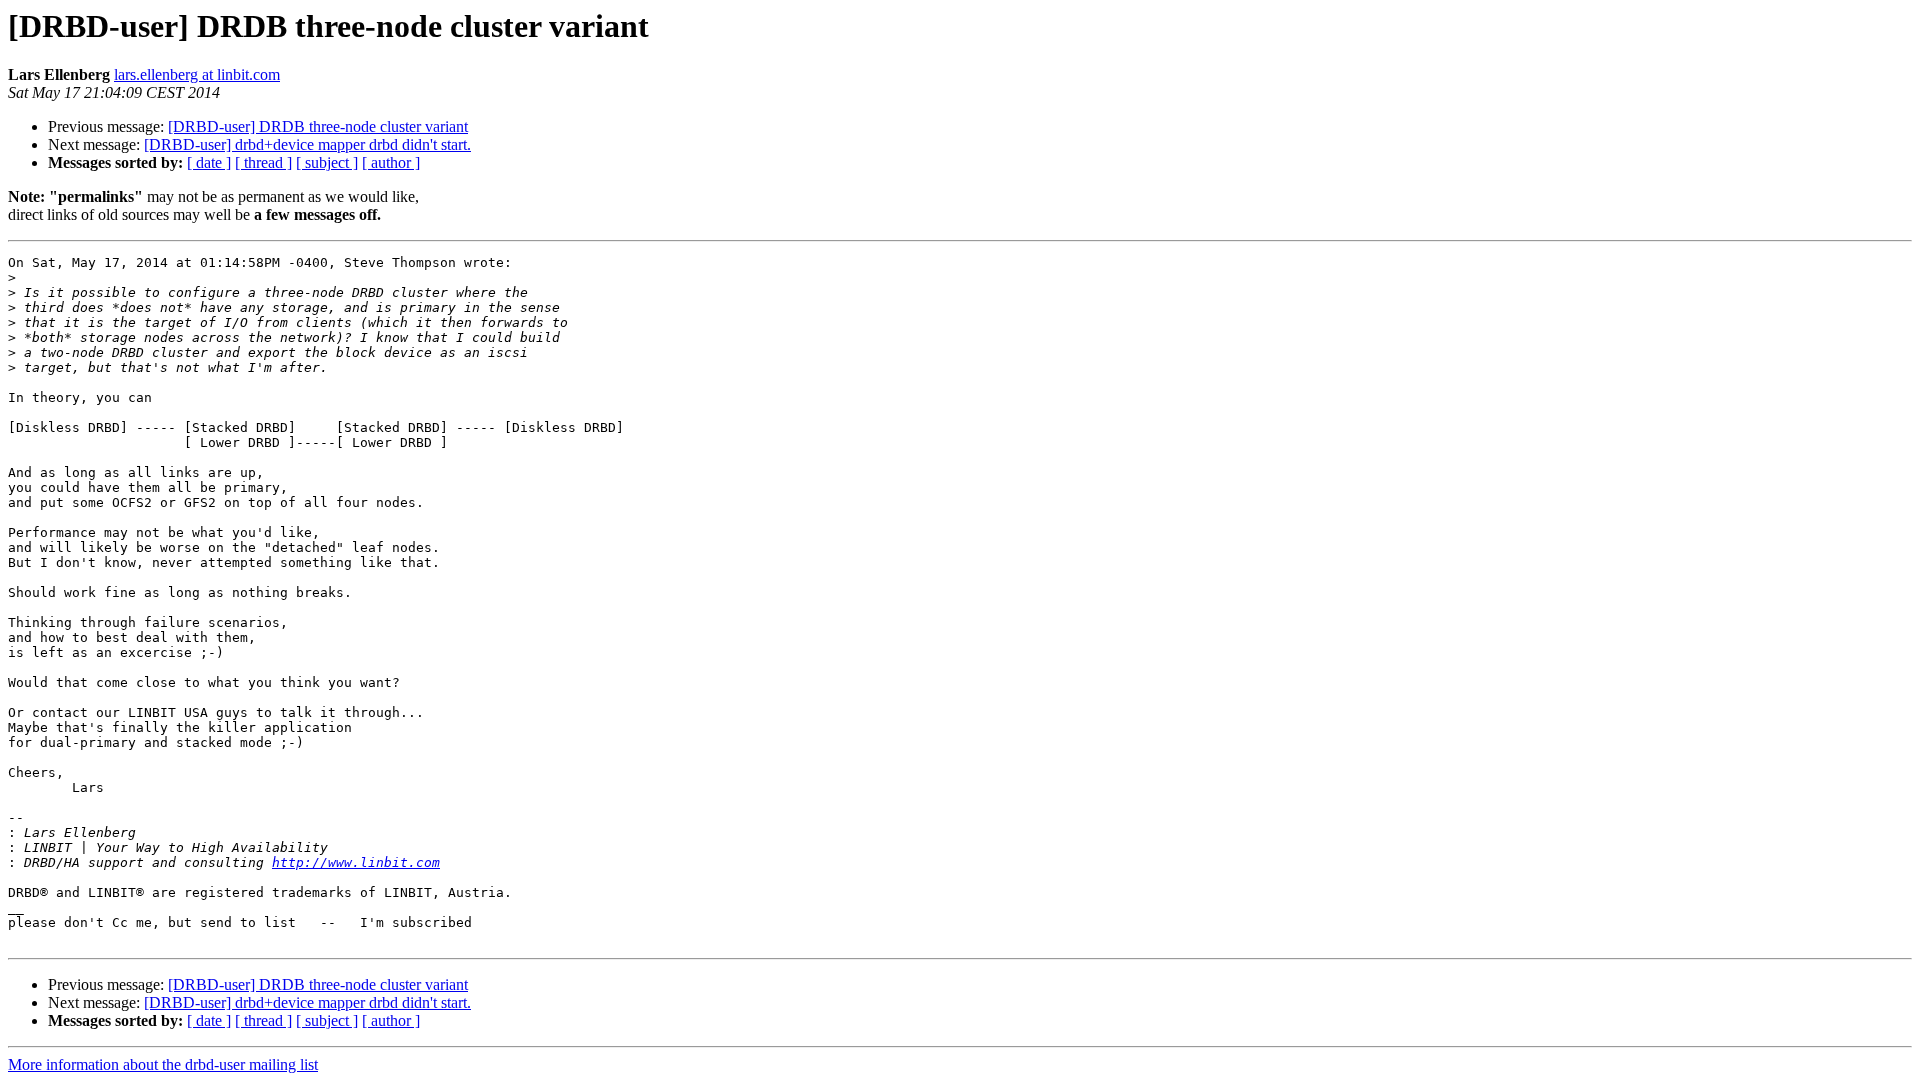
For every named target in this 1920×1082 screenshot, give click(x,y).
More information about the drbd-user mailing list (163, 1064)
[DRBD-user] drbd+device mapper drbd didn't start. (307, 144)
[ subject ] (327, 162)
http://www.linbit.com (356, 862)
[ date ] (209, 162)
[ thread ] (263, 162)
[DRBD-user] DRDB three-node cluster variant (318, 126)
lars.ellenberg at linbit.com (197, 74)
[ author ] (391, 162)
